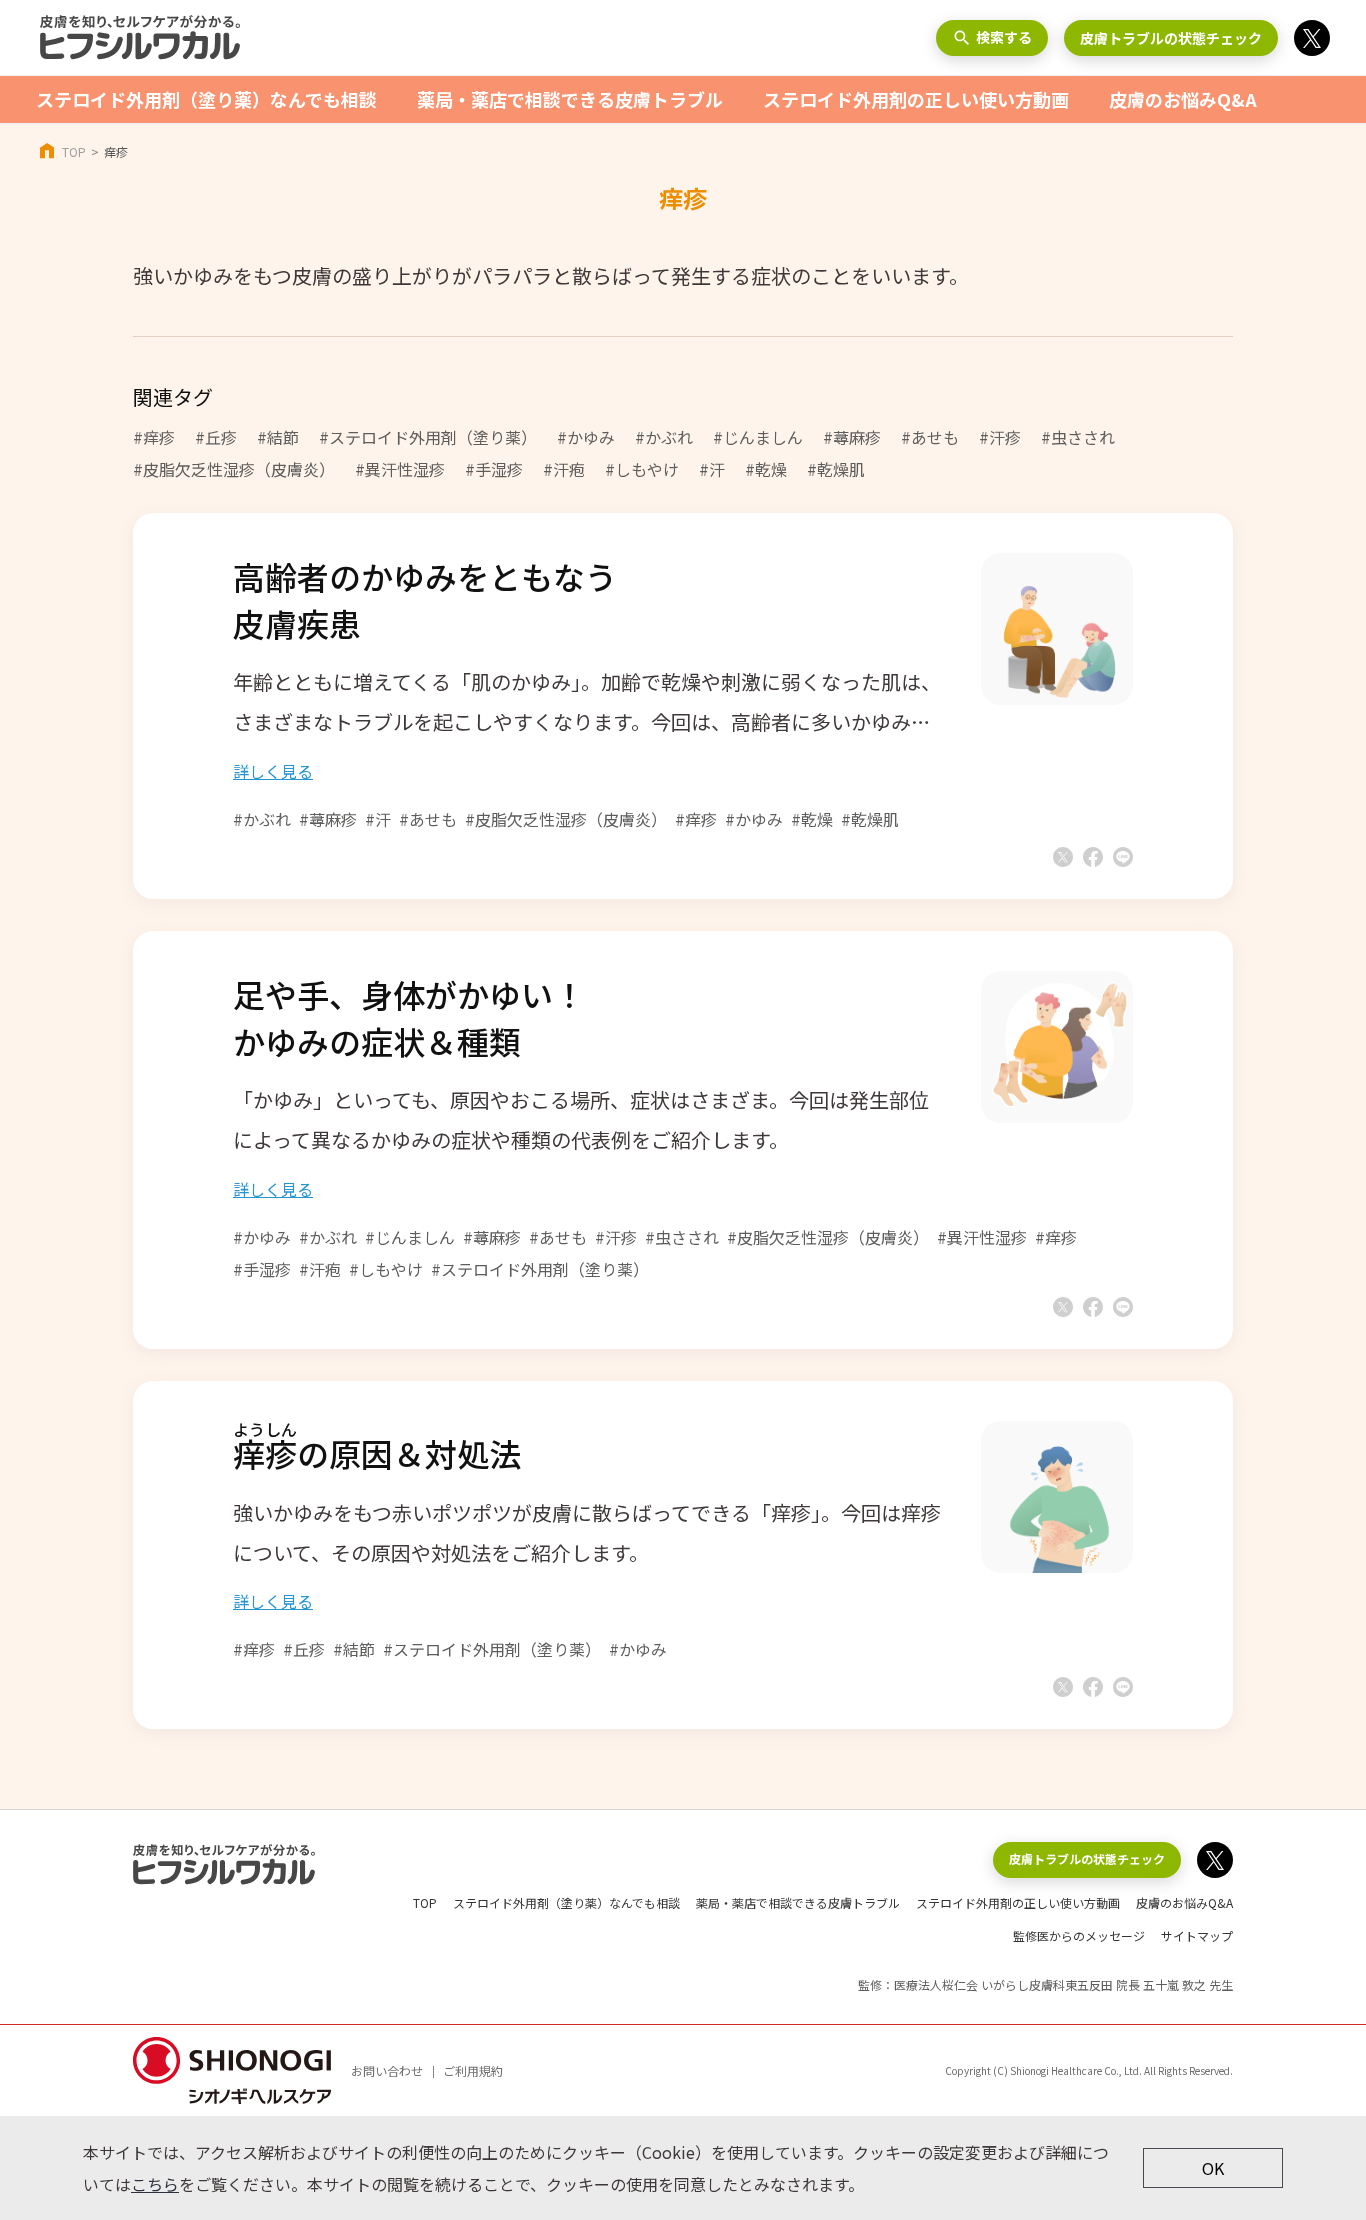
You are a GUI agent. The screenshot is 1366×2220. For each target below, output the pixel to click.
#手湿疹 (494, 469)
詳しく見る (273, 771)
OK (1213, 2168)
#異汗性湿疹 (400, 469)
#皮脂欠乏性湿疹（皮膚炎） (234, 469)
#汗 (712, 469)
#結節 (278, 437)
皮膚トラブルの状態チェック (1171, 38)
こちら (155, 2184)
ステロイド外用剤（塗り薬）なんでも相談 (206, 99)
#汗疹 (1000, 437)
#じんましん (758, 437)
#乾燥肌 (836, 469)
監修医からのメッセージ (1079, 1935)
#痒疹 (154, 437)
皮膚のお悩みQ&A (1183, 99)
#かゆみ (586, 437)
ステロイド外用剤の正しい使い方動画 (916, 99)
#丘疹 (216, 437)
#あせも (930, 437)
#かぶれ (664, 437)
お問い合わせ (387, 2070)
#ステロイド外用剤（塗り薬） (428, 437)
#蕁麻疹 (852, 437)
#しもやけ (642, 469)
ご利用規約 (473, 2070)
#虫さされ (1078, 437)
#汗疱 (564, 469)
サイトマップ (1197, 1935)
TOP (74, 151)
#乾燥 (766, 469)
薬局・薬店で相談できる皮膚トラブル (570, 99)
